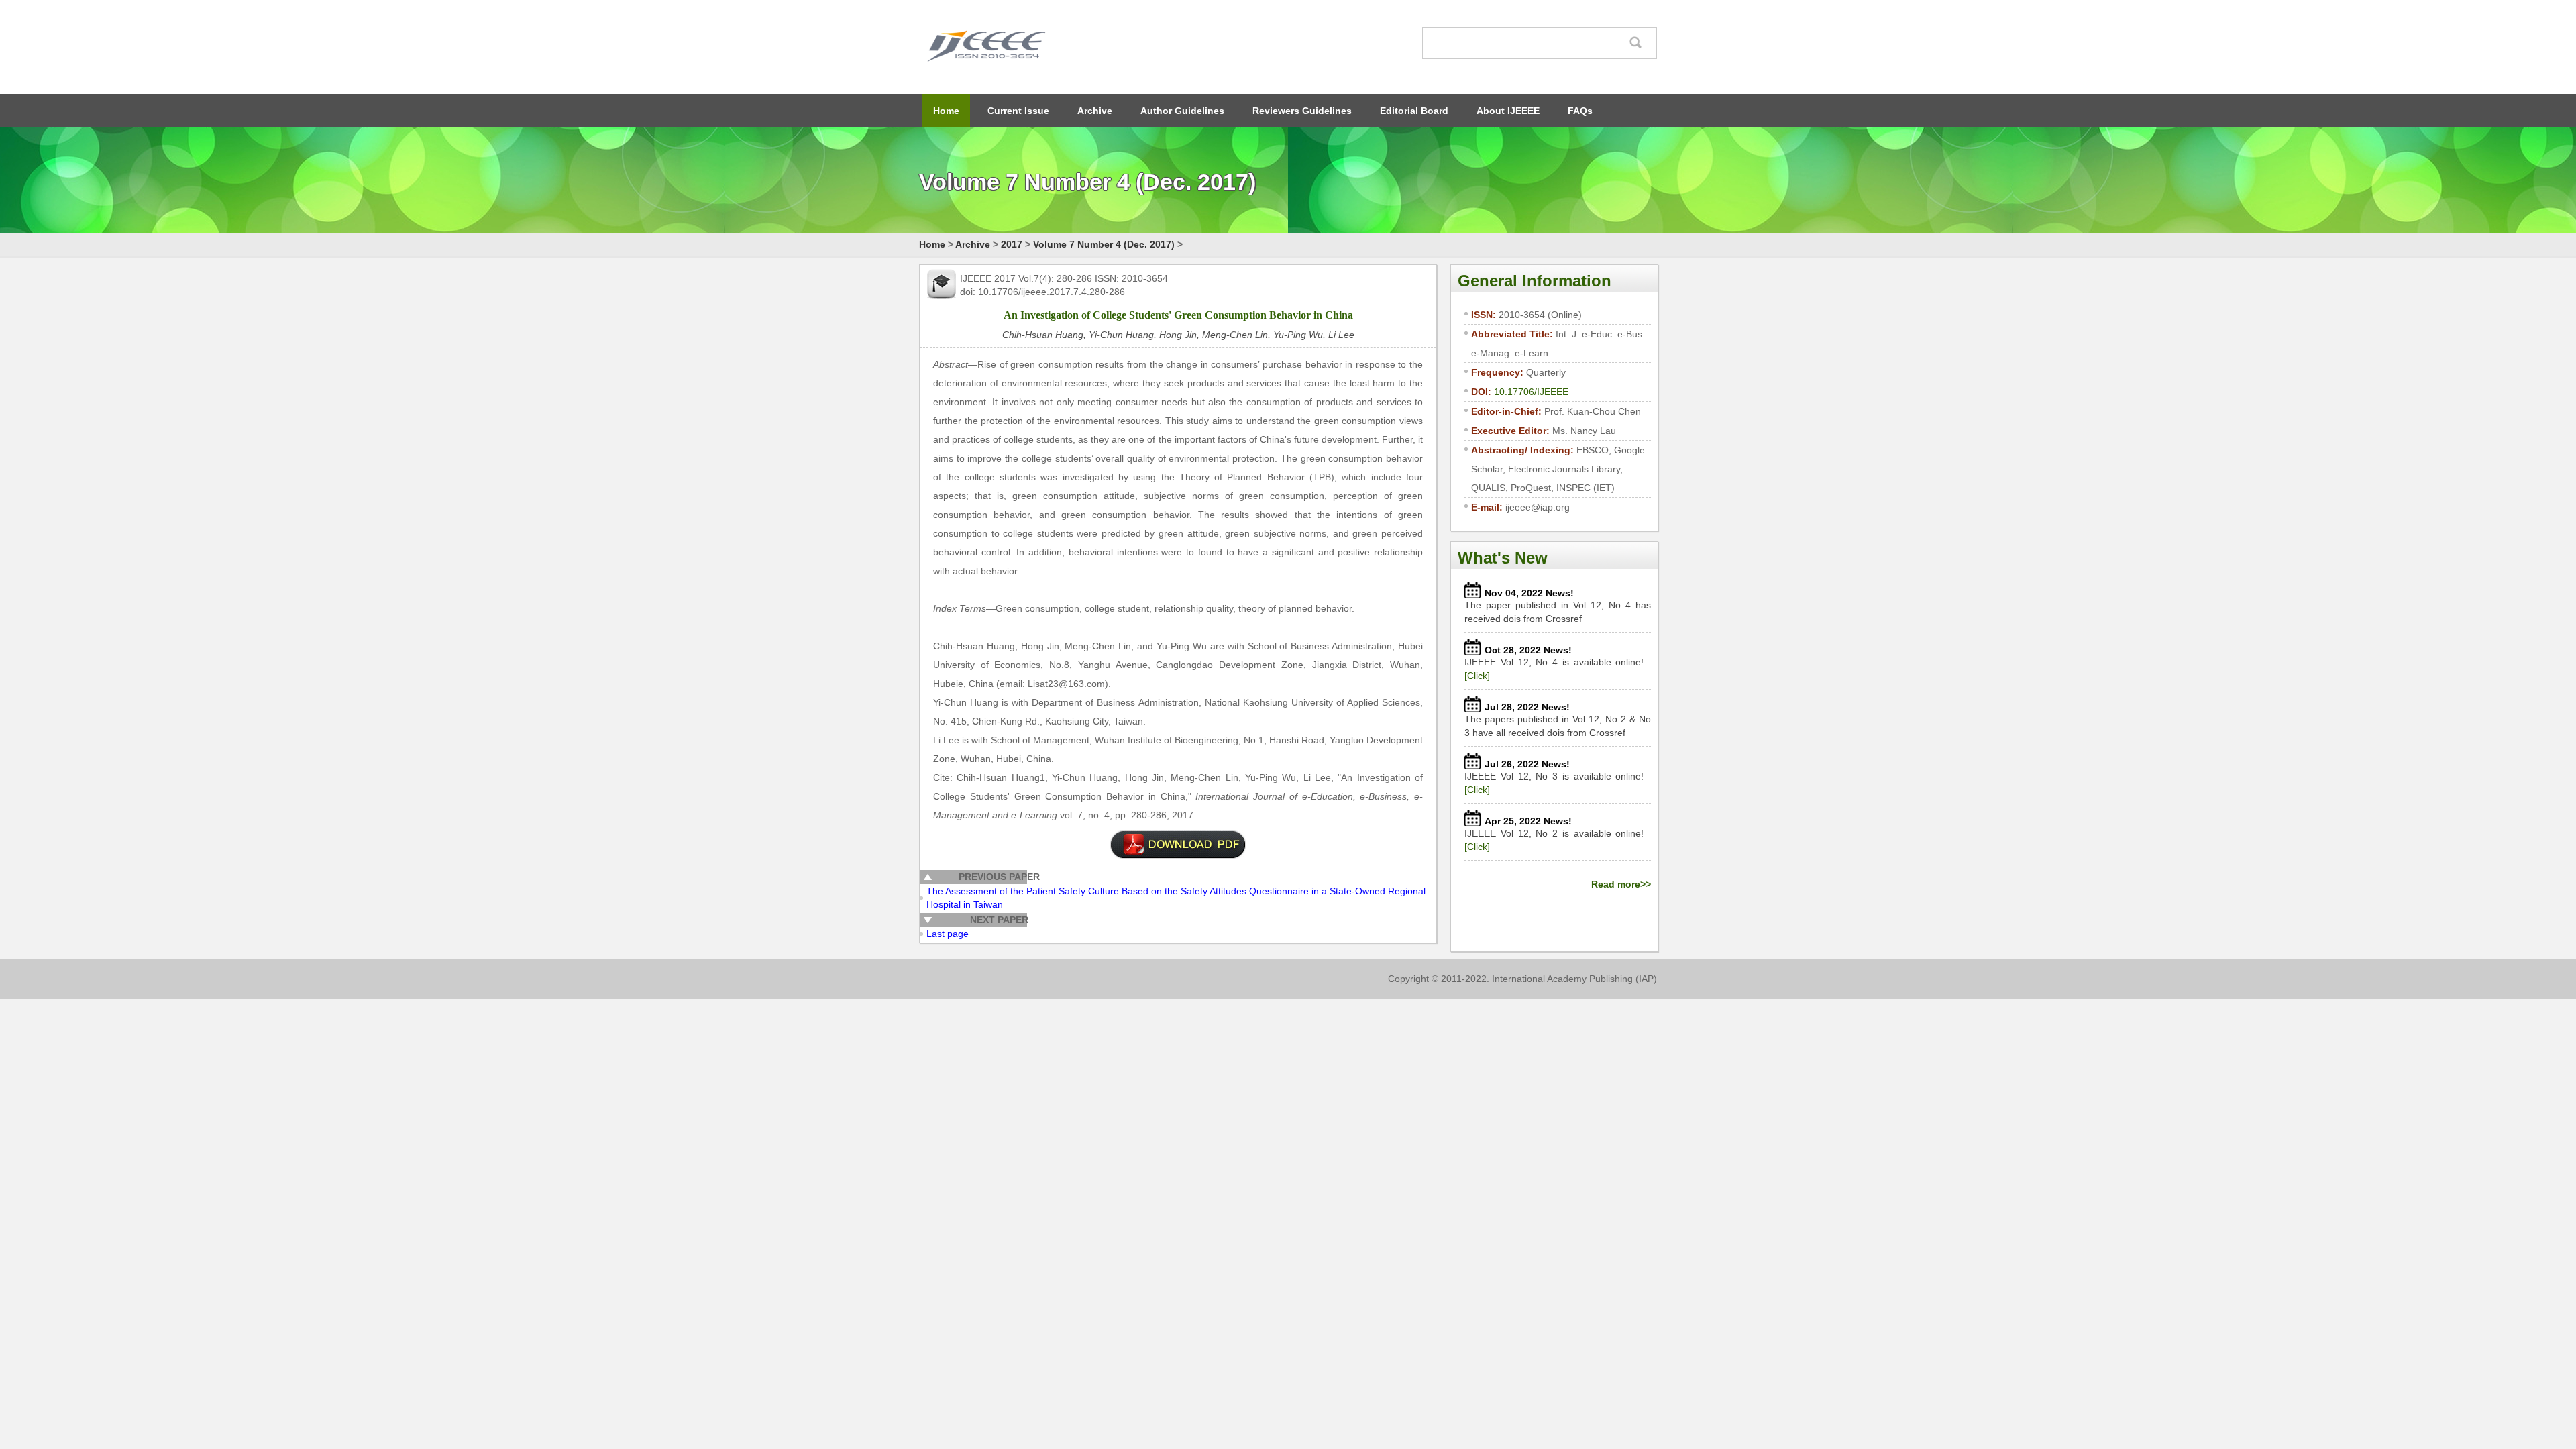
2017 (1012, 244)
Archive (1095, 111)
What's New (1503, 558)
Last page (948, 934)
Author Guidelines (1182, 111)
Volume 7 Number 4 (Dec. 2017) (1104, 244)
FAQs (1580, 111)
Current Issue (1018, 111)
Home (946, 111)
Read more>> (1621, 884)
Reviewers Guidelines (1302, 111)
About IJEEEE (1508, 111)
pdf (1178, 845)
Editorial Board (1414, 111)
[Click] (1477, 676)
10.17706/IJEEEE (1531, 392)
